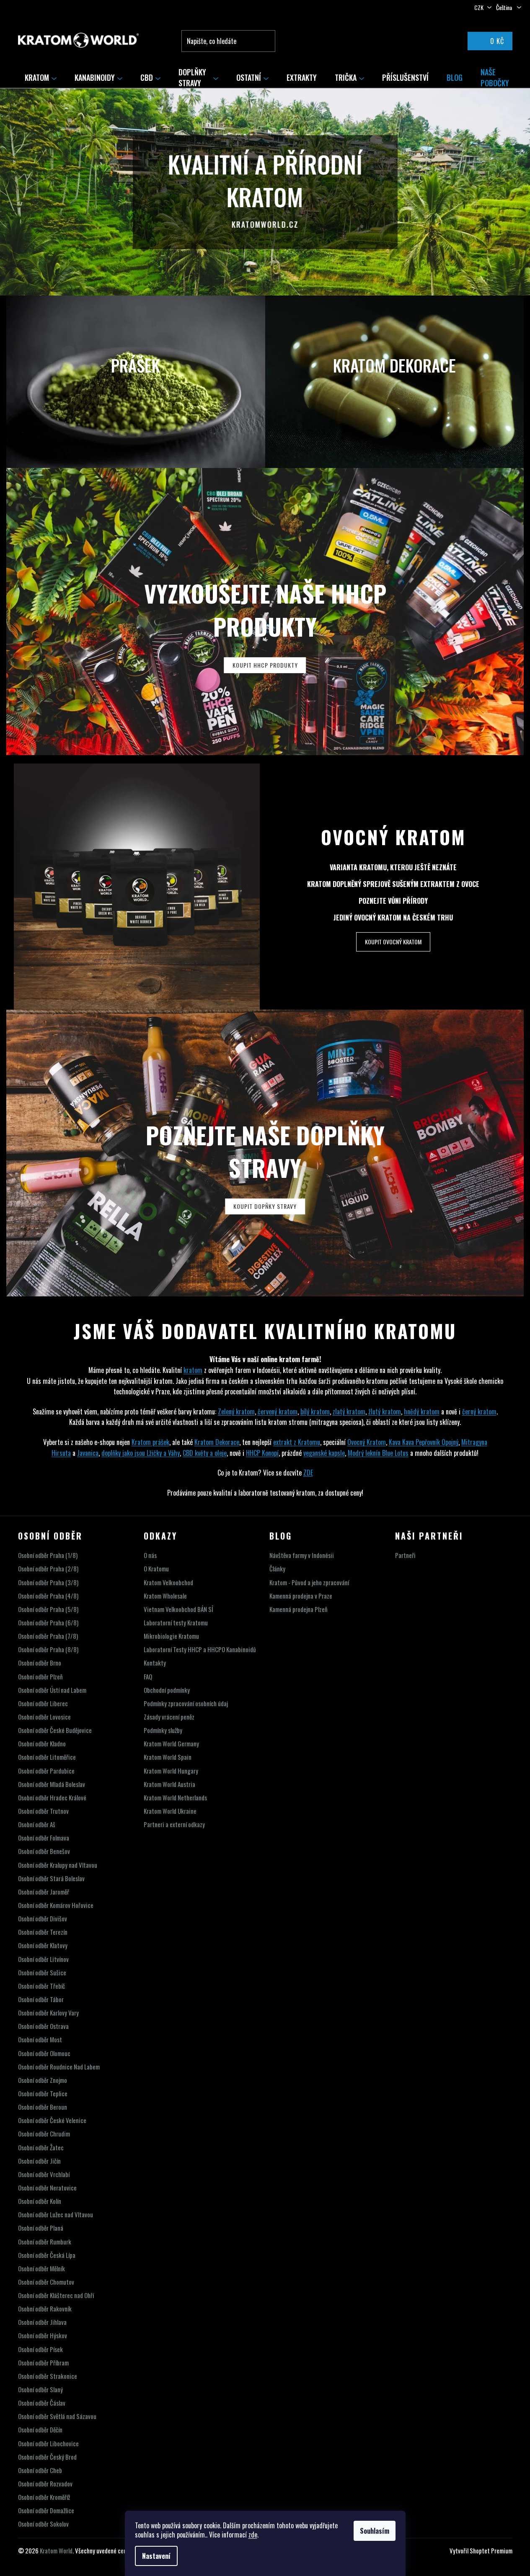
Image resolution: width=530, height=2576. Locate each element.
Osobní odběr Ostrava (43, 2026)
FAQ (148, 1677)
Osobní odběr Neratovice (47, 2188)
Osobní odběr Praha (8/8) (48, 1649)
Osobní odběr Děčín (40, 2430)
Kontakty (155, 1663)
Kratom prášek (150, 1442)
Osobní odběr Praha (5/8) (48, 1609)
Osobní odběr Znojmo (43, 2080)
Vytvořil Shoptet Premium (481, 2551)
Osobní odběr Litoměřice (47, 1757)
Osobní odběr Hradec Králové (52, 1798)
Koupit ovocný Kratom (393, 942)
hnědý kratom (422, 1411)
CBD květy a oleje (205, 1453)
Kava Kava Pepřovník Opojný (424, 1442)
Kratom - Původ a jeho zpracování (309, 1582)
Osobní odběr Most (40, 2040)
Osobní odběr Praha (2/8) (48, 1569)
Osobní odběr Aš (37, 1824)
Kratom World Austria (169, 1784)
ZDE (308, 1473)
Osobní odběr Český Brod (47, 2457)
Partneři (405, 1555)
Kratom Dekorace (217, 1442)
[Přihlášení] (442, 41)
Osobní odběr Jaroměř (44, 1892)
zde (253, 2535)
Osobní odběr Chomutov (46, 2282)
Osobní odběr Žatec (41, 2148)
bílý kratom (315, 1411)
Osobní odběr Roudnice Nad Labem (59, 2067)
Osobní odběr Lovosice (44, 1717)
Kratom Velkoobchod (168, 1582)
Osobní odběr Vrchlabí (44, 2174)
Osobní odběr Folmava (44, 1838)
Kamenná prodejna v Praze (301, 1596)
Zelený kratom (236, 1411)
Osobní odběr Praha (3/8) (48, 1582)
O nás (150, 1555)
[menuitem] (41, 77)
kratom (193, 1370)
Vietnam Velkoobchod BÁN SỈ (178, 1609)
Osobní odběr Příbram (43, 2363)
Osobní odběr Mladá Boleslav (52, 1784)
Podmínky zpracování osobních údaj (186, 1703)
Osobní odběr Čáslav (42, 2403)
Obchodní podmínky (167, 1690)
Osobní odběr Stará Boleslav (51, 1878)
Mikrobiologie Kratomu (171, 1636)
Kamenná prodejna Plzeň (299, 1609)
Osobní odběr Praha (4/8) (48, 1596)
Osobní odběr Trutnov (43, 1811)
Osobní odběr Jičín (39, 2161)
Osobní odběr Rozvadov (45, 2484)
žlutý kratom (385, 1411)
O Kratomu (156, 1569)
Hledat (267, 41)
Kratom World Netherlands (175, 1798)
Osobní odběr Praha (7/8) (48, 1636)
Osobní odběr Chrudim (44, 2134)
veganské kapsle (324, 1453)
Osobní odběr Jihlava (42, 2322)
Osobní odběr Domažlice (46, 2510)
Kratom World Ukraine (170, 1811)
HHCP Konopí (262, 1453)
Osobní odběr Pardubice (46, 1771)
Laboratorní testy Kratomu (176, 1623)
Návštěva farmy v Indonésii (302, 1555)
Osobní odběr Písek (40, 2349)
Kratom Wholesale (165, 1596)
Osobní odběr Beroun (43, 2107)
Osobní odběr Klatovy (43, 1945)
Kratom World (56, 2550)
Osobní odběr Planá (41, 2228)
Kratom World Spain (168, 1757)
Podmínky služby (163, 1730)
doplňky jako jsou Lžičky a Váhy (141, 1453)
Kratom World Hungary (171, 1771)
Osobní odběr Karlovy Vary (48, 2013)
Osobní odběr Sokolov (43, 2524)
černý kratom (479, 1411)
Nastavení (156, 2556)
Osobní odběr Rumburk (45, 2242)
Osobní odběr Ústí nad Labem (52, 1690)
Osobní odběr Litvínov (43, 1959)
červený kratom (278, 1411)
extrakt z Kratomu (297, 1442)
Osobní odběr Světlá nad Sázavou (57, 2416)
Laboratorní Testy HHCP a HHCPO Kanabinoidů (200, 1649)
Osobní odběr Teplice (43, 2094)
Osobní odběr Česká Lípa (47, 2255)
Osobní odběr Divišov (43, 1919)
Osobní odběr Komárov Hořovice (56, 1905)
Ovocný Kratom (393, 837)
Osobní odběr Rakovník (45, 2309)
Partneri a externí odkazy (174, 1824)
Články (277, 1569)
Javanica (88, 1453)
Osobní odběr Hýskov (43, 2336)
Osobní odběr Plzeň (40, 1677)
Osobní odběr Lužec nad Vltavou (56, 2215)
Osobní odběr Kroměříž (44, 2497)
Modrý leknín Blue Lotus (378, 1453)
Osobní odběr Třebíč (41, 1986)
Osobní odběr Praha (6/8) (48, 1623)
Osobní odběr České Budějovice (55, 1730)
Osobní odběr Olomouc (44, 2053)
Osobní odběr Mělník (41, 2269)
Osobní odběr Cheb (40, 2470)
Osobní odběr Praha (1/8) (48, 1555)
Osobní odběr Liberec (43, 1703)
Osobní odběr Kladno (42, 1744)
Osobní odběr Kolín (40, 2201)
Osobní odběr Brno (40, 1663)
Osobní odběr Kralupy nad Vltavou (58, 1865)
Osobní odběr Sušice (42, 1973)
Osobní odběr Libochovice (48, 2444)
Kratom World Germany (171, 1744)
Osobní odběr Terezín (43, 1932)
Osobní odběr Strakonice (48, 2376)
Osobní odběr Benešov (44, 1851)
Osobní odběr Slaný (40, 2390)
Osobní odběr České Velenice (52, 2120)
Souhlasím (375, 2531)
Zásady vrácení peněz (169, 1717)
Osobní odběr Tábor (41, 1999)
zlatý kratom (349, 1411)
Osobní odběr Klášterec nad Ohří (56, 2295)
